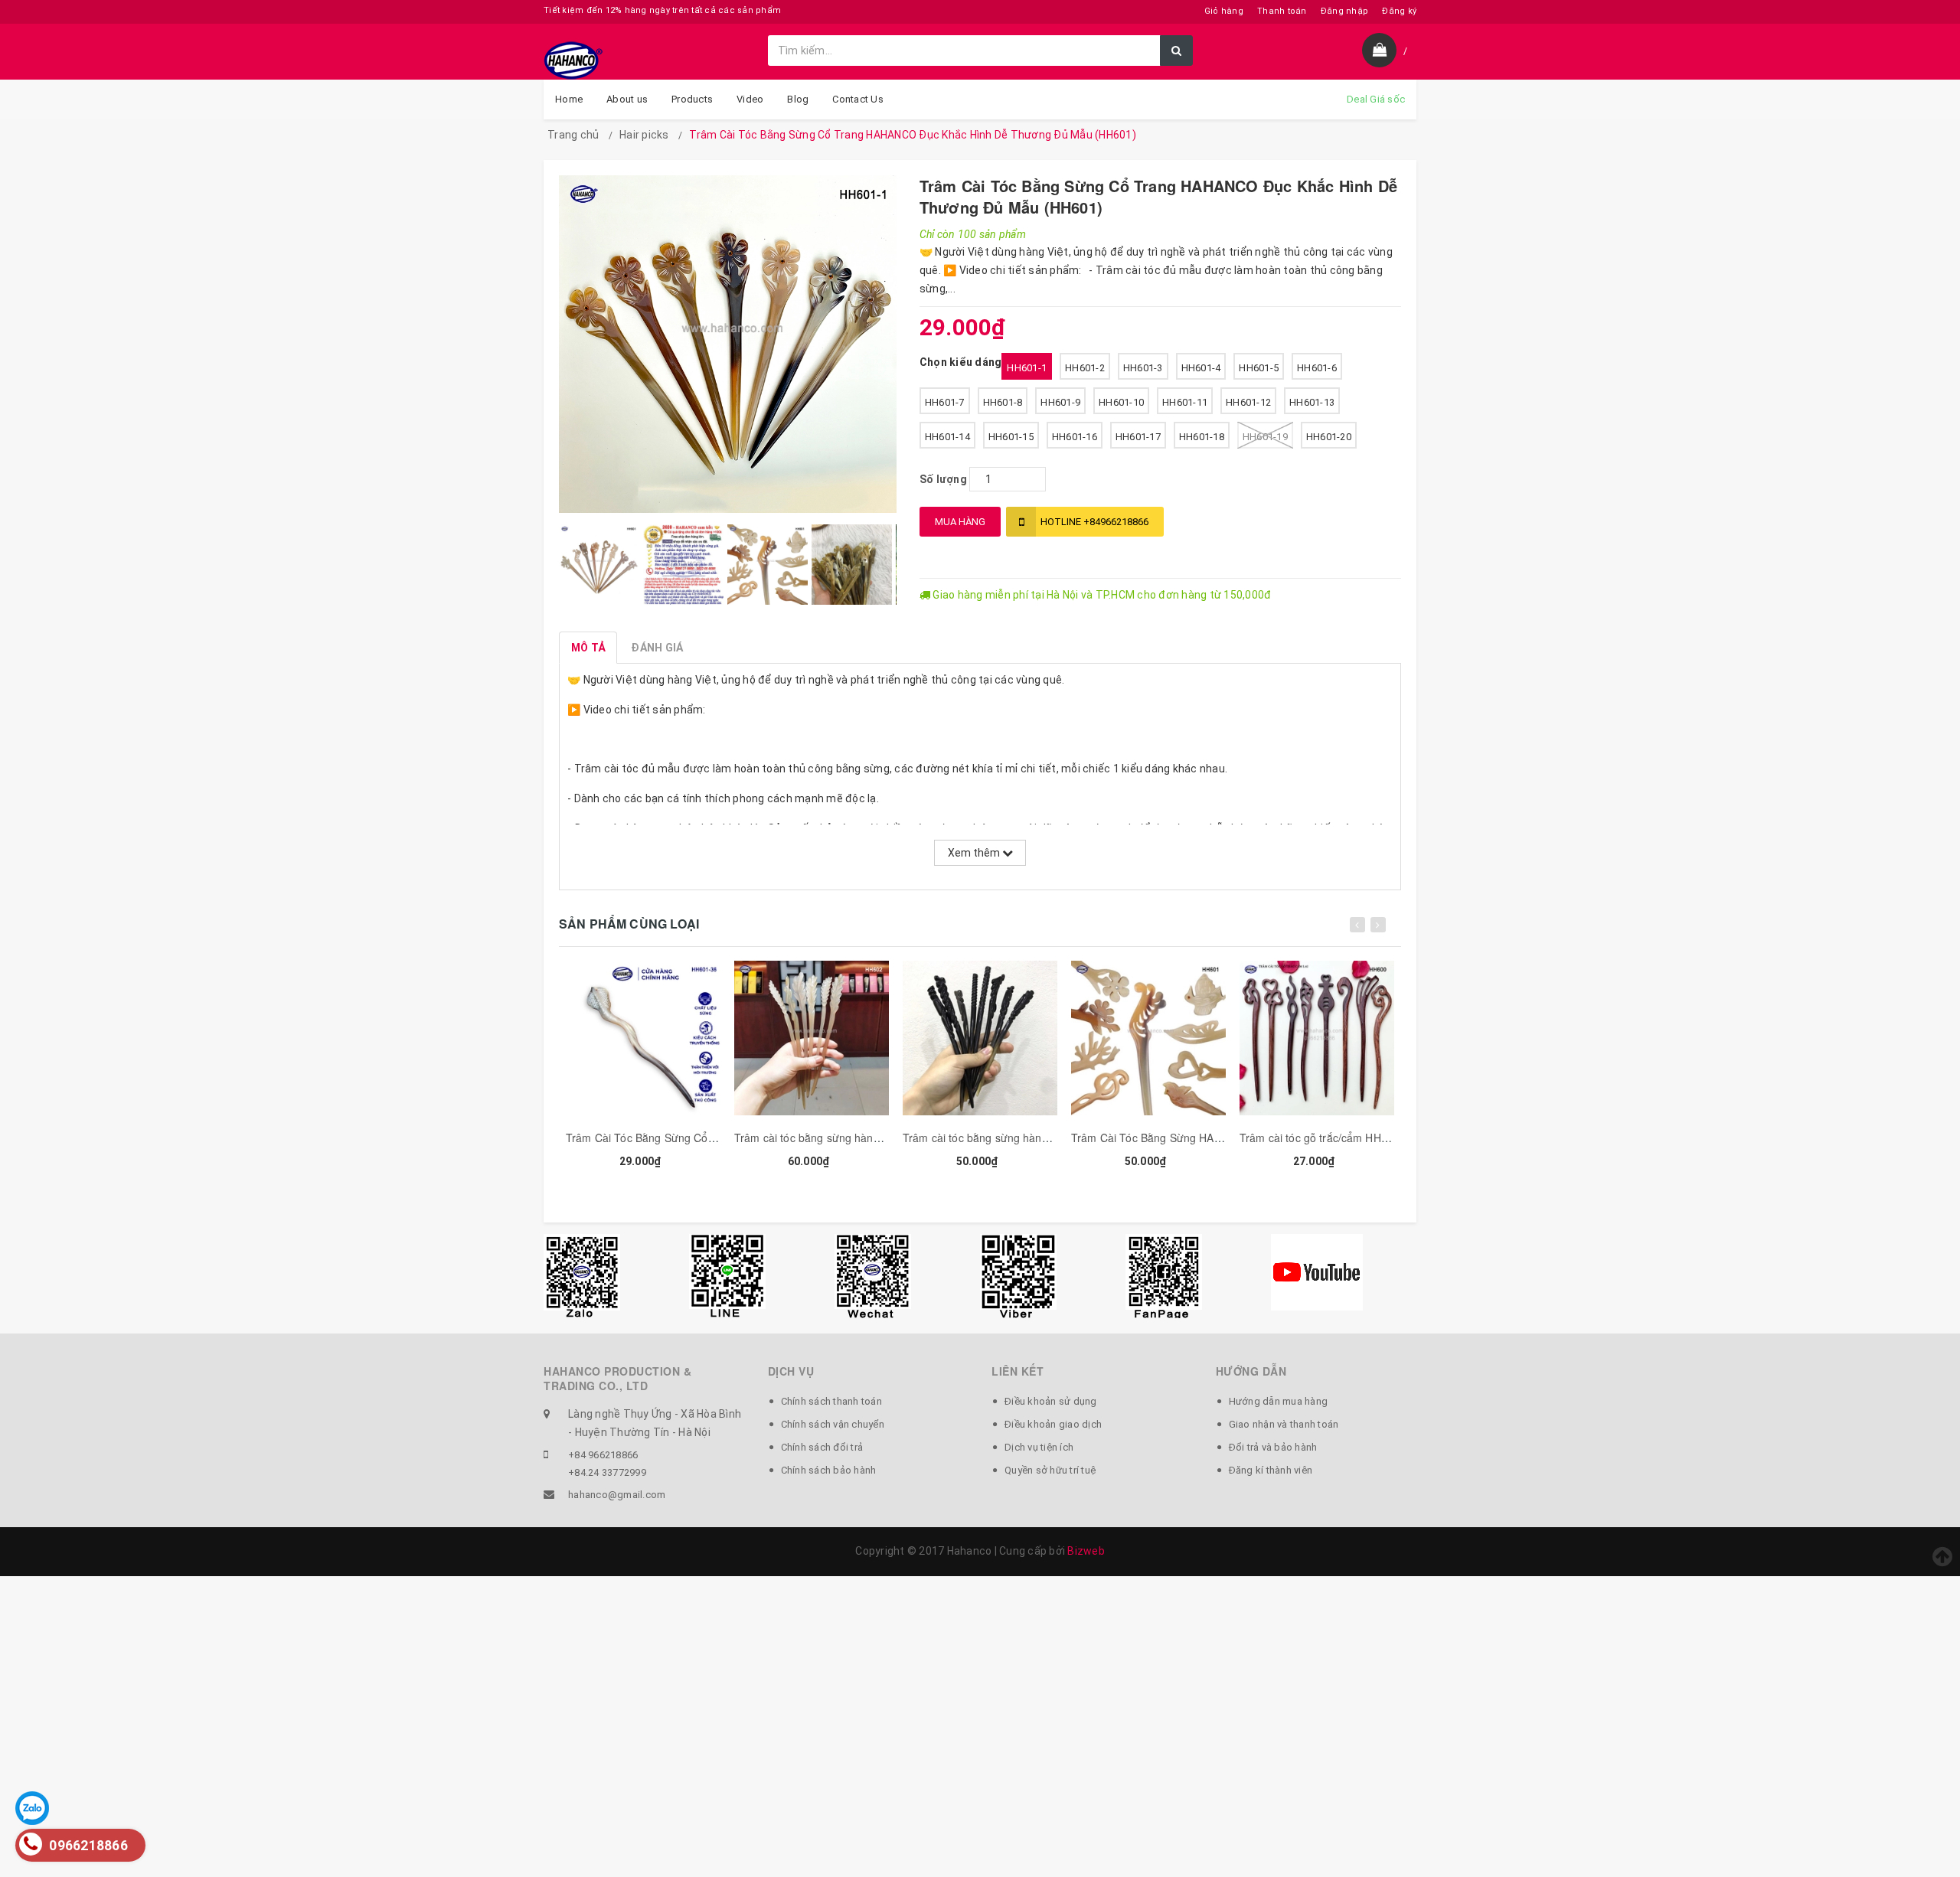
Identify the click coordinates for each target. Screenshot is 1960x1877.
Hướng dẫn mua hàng (1279, 1401)
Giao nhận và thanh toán (1284, 1424)
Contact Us (858, 99)
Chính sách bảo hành (829, 1470)
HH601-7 (945, 402)
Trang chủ (573, 135)
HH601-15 (1011, 437)
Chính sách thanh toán (831, 1401)
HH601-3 (1143, 368)
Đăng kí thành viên (1271, 1470)
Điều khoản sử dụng (1051, 1401)
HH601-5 (1259, 368)
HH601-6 (1317, 368)
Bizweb (1086, 1551)
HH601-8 (1003, 402)
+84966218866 (1094, 522)
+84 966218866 (603, 1455)
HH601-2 (1085, 368)
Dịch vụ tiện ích (1039, 1447)
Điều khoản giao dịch (1053, 1424)
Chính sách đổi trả (822, 1447)
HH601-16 (1075, 437)
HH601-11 (1185, 402)
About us (627, 99)
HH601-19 (1265, 437)
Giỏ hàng (1224, 11)
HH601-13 (1312, 402)
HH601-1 (1027, 368)
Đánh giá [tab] (657, 648)
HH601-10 (1121, 402)
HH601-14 (947, 437)
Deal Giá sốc (1376, 99)
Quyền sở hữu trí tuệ (1050, 1470)
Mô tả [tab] (588, 648)
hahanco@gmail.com (617, 1495)
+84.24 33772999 (607, 1472)
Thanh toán (1282, 11)
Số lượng (943, 479)
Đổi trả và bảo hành (1273, 1447)
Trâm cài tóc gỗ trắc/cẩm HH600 (1320, 1138)
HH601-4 (1201, 368)
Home (569, 99)
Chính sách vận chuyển (833, 1424)
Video (750, 99)
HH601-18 (1202, 437)
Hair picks (644, 135)
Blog (798, 99)
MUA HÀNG (960, 522)
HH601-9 (1060, 402)
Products (692, 99)
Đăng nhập (1344, 11)
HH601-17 (1138, 437)
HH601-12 (1248, 402)
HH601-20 (1329, 437)
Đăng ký (1399, 11)
